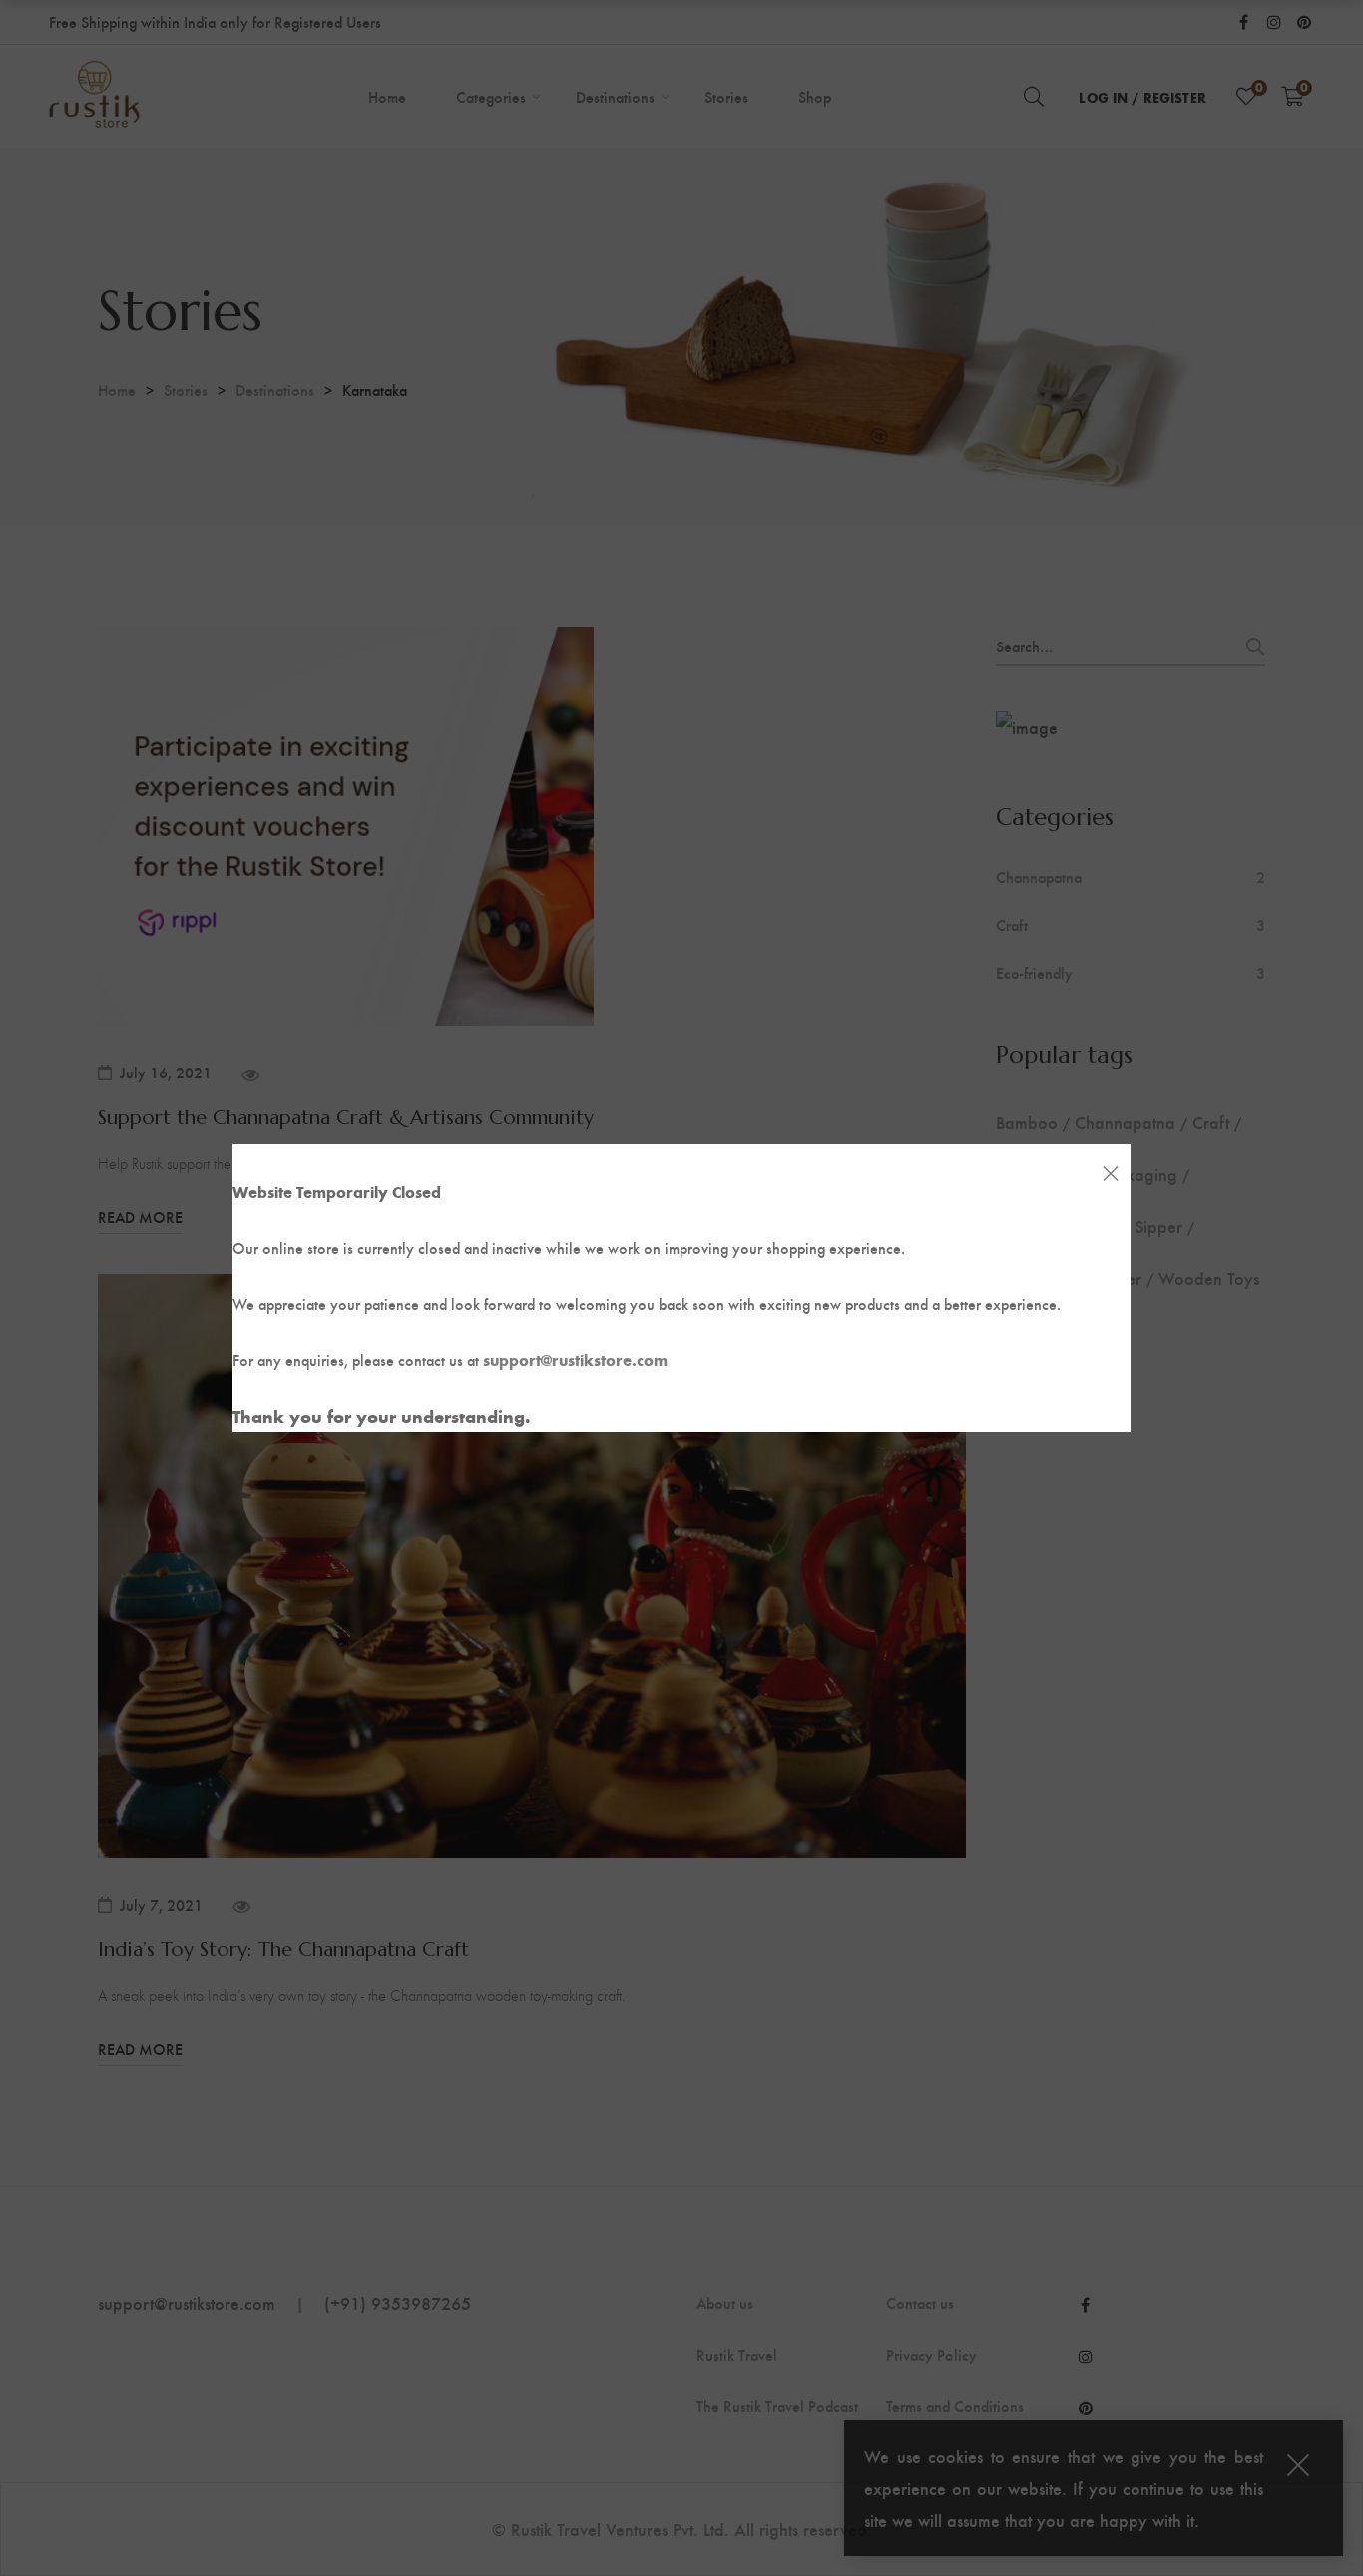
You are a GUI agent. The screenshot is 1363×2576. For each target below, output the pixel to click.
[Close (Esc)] (1111, 1174)
